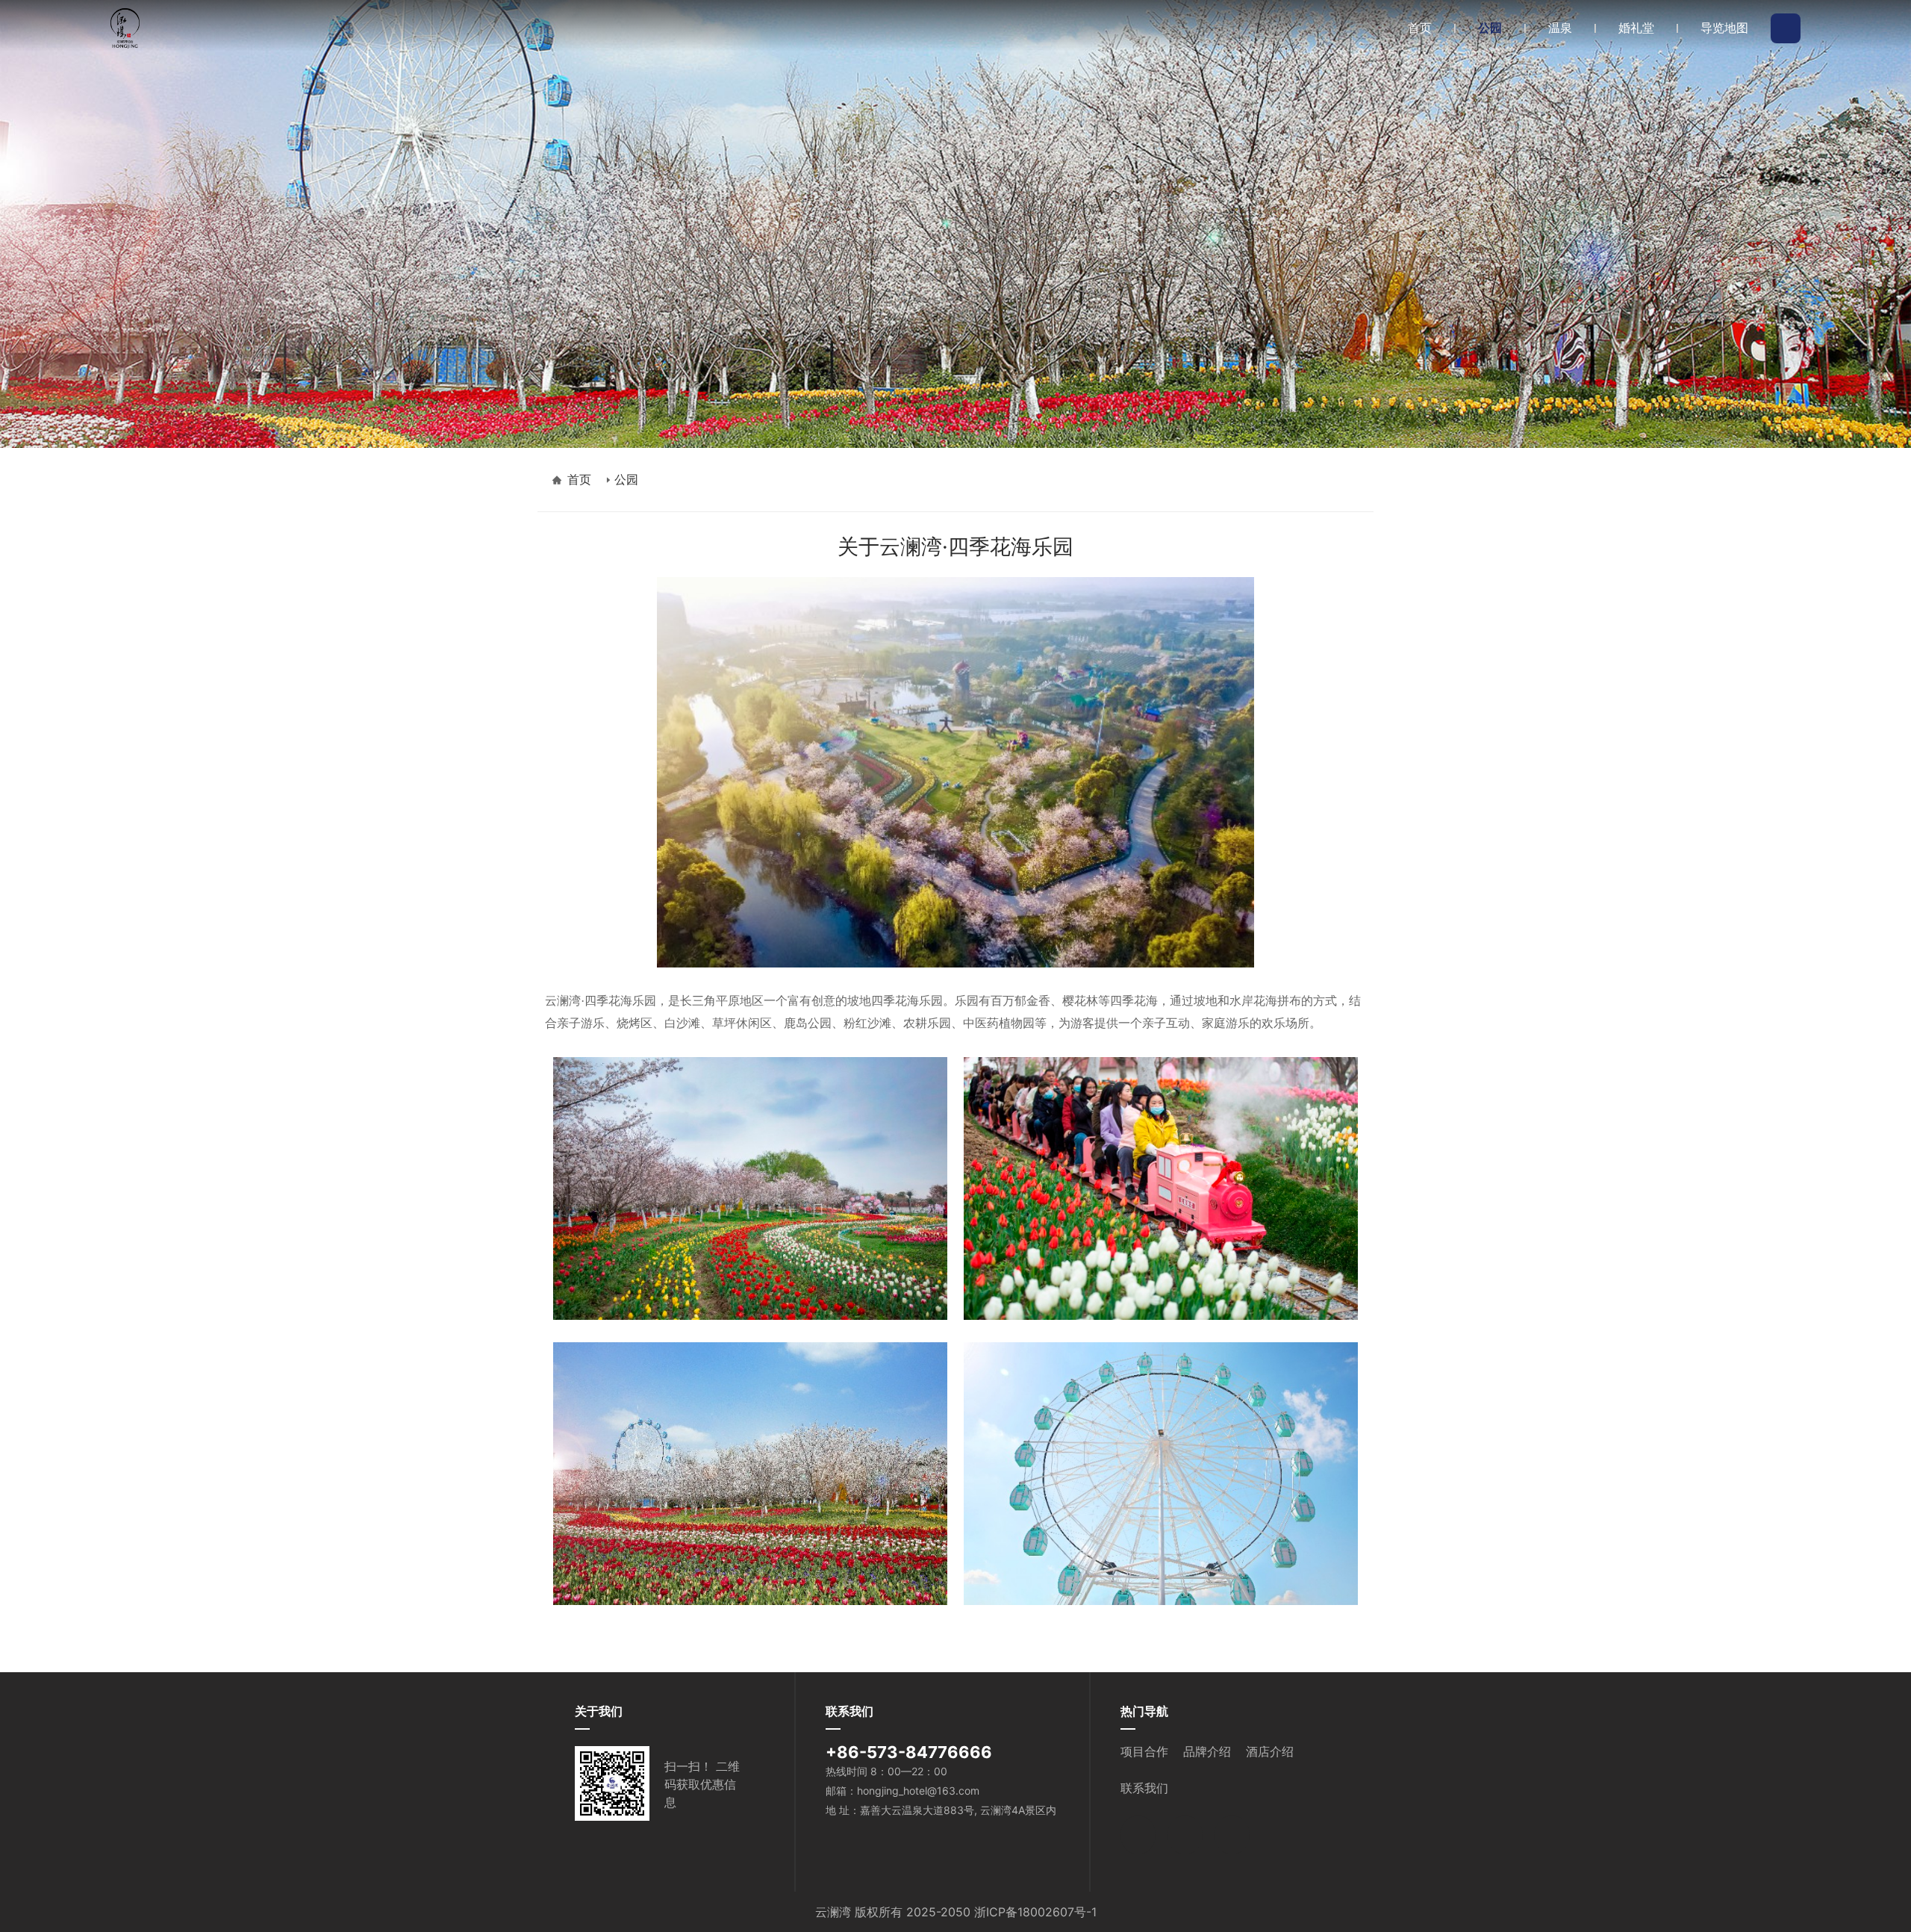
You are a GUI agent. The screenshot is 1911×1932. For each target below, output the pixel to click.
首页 (579, 479)
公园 (626, 479)
